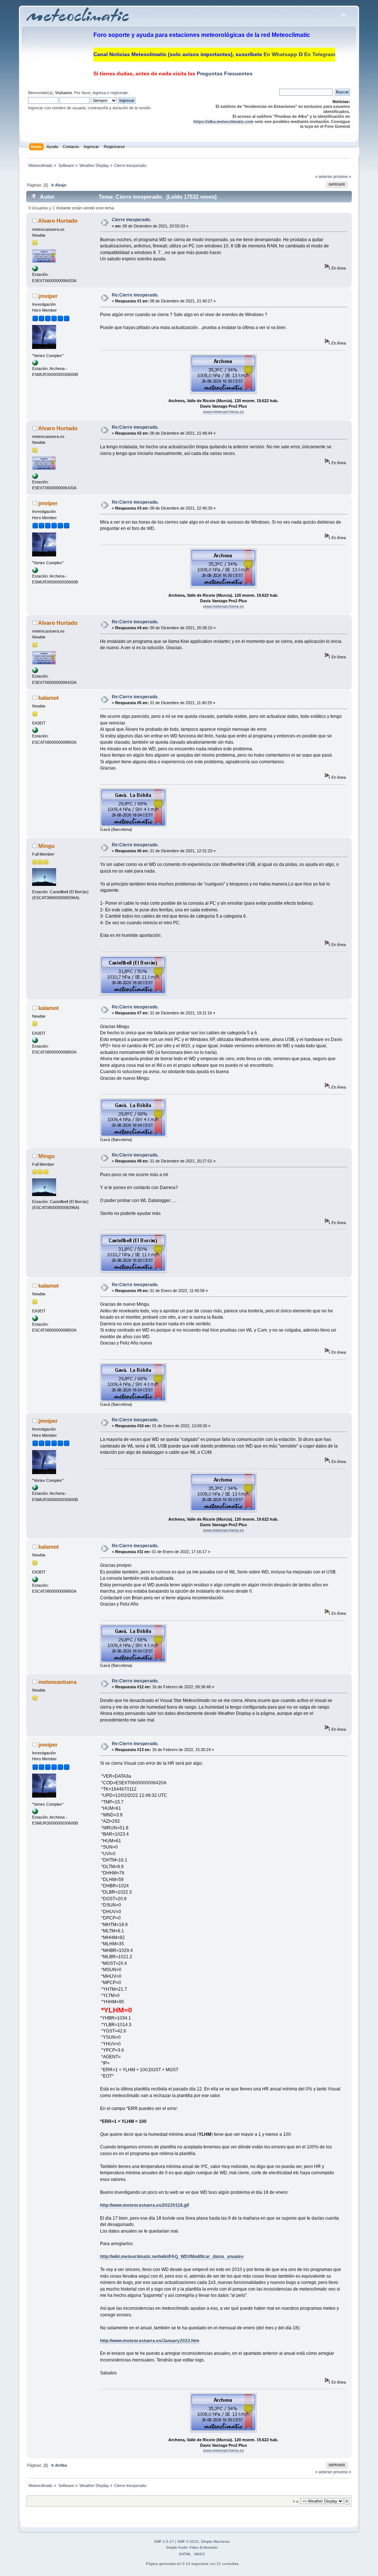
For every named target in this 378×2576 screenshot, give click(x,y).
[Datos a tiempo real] (35, 270)
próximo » (342, 177)
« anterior (324, 177)
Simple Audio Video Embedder (192, 2547)
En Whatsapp (280, 54)
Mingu (47, 846)
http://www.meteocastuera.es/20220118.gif (145, 2205)
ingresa (99, 93)
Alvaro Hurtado (58, 221)
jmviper (48, 296)
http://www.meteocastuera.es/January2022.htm (150, 2341)
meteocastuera (57, 1682)
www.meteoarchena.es (224, 412)
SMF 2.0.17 (164, 2541)
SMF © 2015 (188, 2541)
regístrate (119, 93)
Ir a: (296, 2501)
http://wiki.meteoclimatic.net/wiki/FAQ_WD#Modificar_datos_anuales (172, 2257)
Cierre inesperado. (131, 220)
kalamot (49, 698)
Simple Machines (215, 2541)
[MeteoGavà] (35, 732)
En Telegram (320, 54)
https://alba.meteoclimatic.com (224, 121)
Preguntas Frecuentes (224, 73)
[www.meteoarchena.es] (35, 364)
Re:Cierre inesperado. (135, 295)
